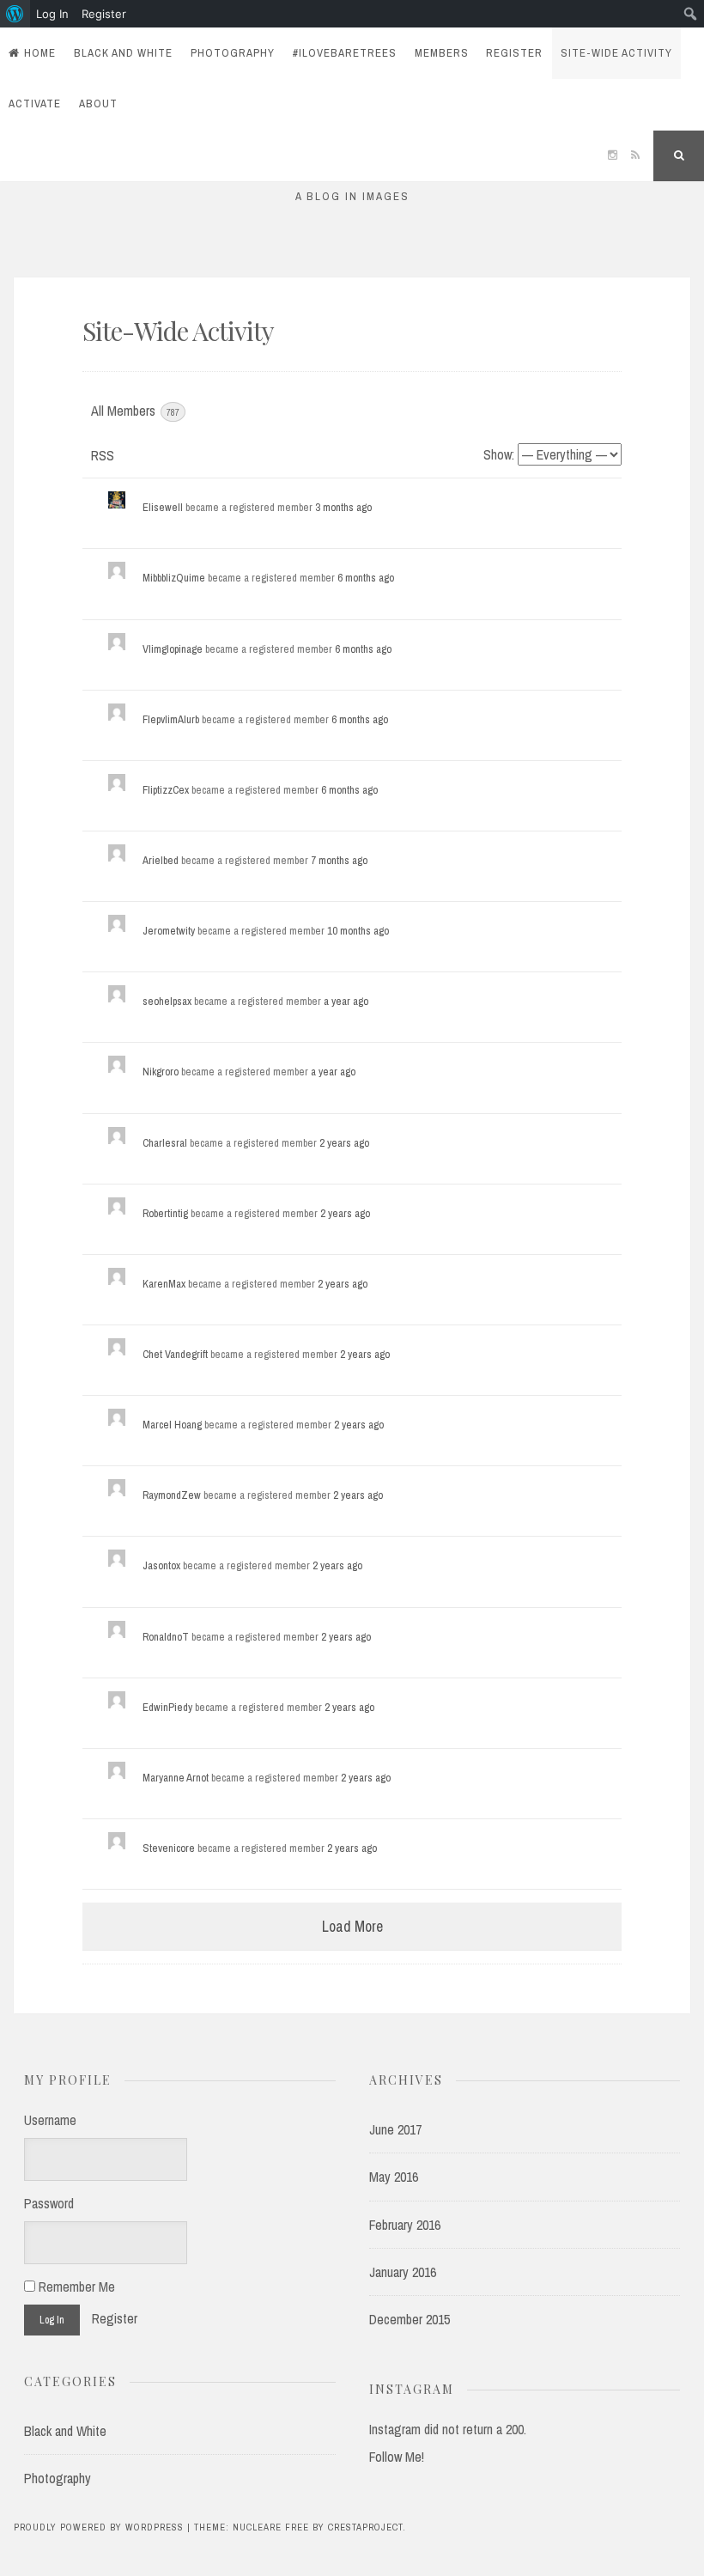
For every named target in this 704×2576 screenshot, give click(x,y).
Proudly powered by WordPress (99, 2527)
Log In (52, 14)
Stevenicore (169, 1848)
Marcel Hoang (172, 1425)
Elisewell (163, 507)
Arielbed (161, 860)
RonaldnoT (166, 1637)
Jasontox (161, 1565)
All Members (135, 411)
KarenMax (164, 1284)
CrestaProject (365, 2527)
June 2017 (395, 2129)
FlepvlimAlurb (171, 719)
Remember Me (75, 2287)
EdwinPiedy (167, 1707)
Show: (499, 454)
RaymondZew (172, 1495)
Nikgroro (161, 1072)
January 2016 (403, 2272)
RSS (103, 455)
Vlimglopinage (173, 649)
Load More (352, 1926)
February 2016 (405, 2225)
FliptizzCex (166, 790)
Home (40, 53)
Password (49, 2203)
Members (442, 53)
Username (50, 2120)
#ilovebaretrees (345, 53)
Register (514, 53)
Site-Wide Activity (616, 53)
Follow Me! (397, 2457)
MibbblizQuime (174, 578)
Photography (233, 53)
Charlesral (165, 1143)
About (98, 104)
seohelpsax (167, 1001)
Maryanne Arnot (176, 1778)
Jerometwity (169, 931)
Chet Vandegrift (175, 1354)
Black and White (123, 53)
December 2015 (410, 2319)
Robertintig (165, 1213)
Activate (35, 104)
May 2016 (394, 2177)
